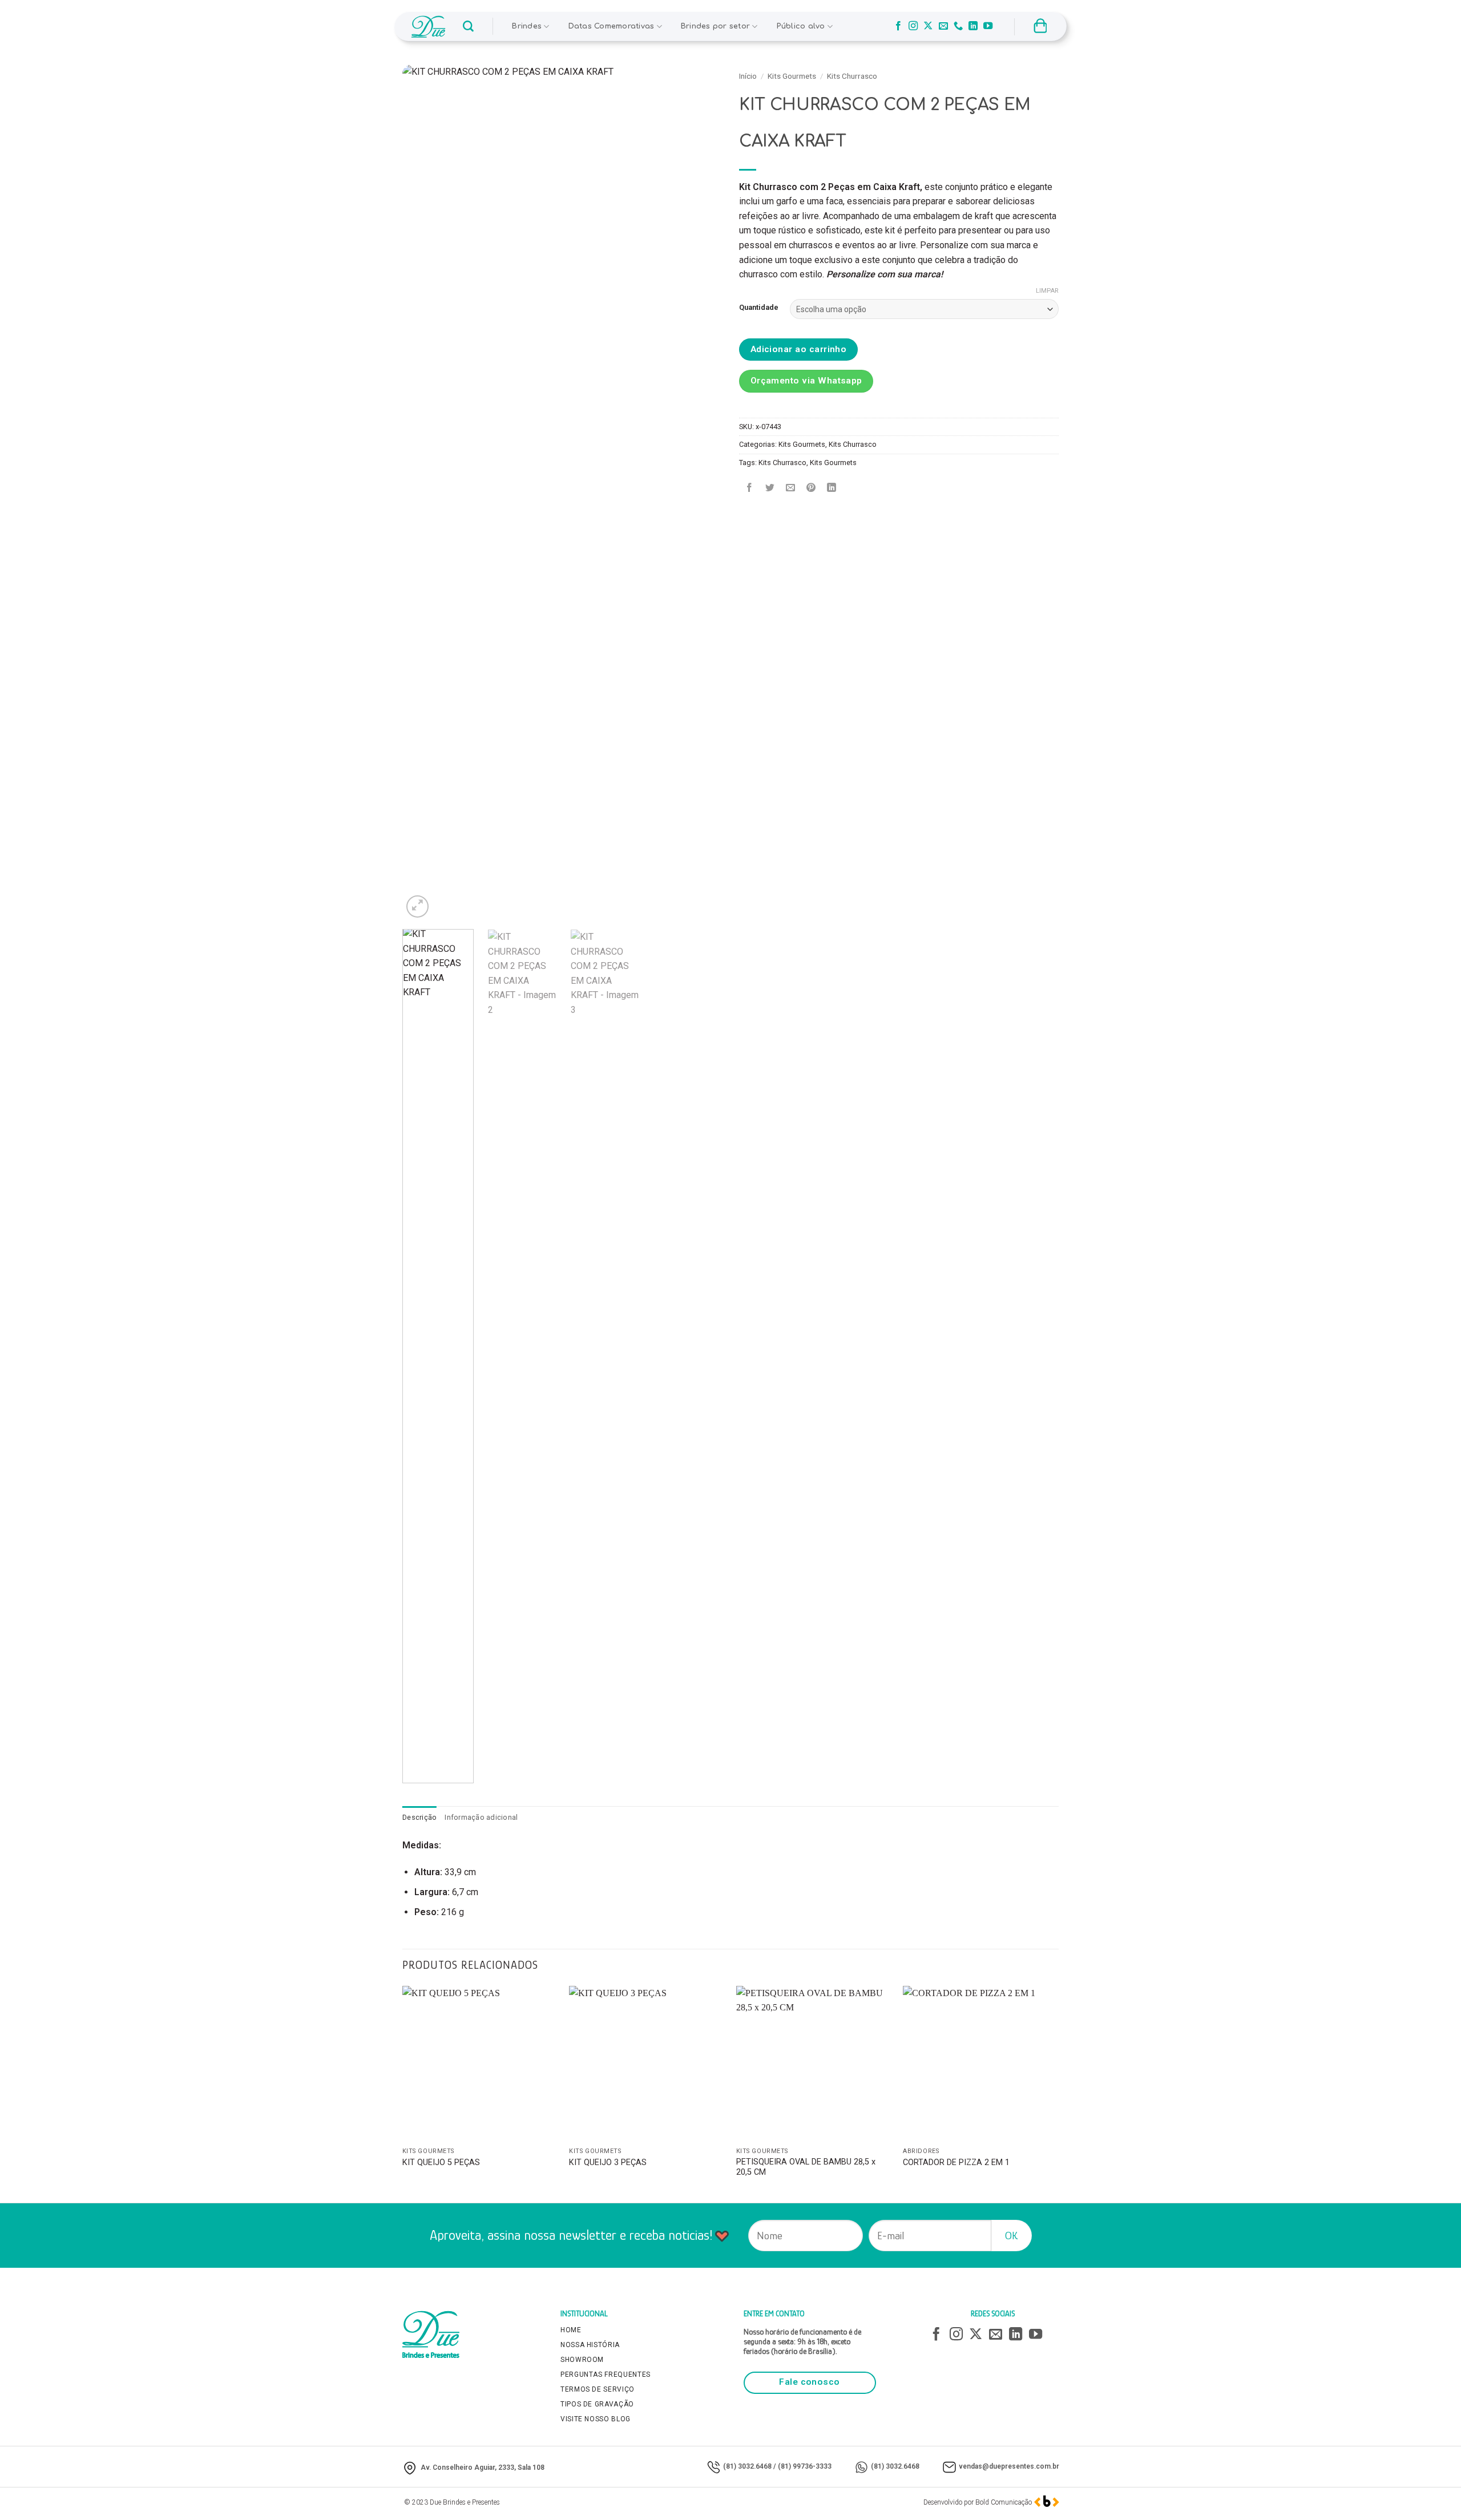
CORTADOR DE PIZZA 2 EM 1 (956, 2162)
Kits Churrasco (852, 76)
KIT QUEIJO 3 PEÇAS (608, 2162)
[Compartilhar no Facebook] (750, 488)
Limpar (1047, 291)
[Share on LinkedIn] (832, 488)
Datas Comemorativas (612, 26)
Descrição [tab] (419, 1817)
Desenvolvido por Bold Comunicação (978, 2502)
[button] (468, 27)
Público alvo (801, 26)
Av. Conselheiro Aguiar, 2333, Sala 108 (483, 2467)
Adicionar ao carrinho (799, 349)
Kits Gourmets (792, 76)
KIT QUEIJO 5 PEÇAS (441, 2162)
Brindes (527, 26)
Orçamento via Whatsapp (806, 381)
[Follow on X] (928, 26)
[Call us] (958, 26)
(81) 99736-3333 (805, 2466)
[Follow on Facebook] (898, 26)
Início (748, 76)
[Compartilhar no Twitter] (770, 488)
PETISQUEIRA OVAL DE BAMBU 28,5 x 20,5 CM (806, 2167)
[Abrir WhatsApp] (1432, 2491)
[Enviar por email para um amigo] (791, 488)
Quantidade (759, 308)
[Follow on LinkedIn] (973, 26)
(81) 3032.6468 (747, 2466)
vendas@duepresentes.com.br (1009, 2466)
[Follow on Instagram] (913, 26)
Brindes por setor (715, 26)
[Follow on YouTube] (988, 26)
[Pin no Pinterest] (811, 488)
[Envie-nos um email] (943, 26)
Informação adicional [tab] (481, 1817)
